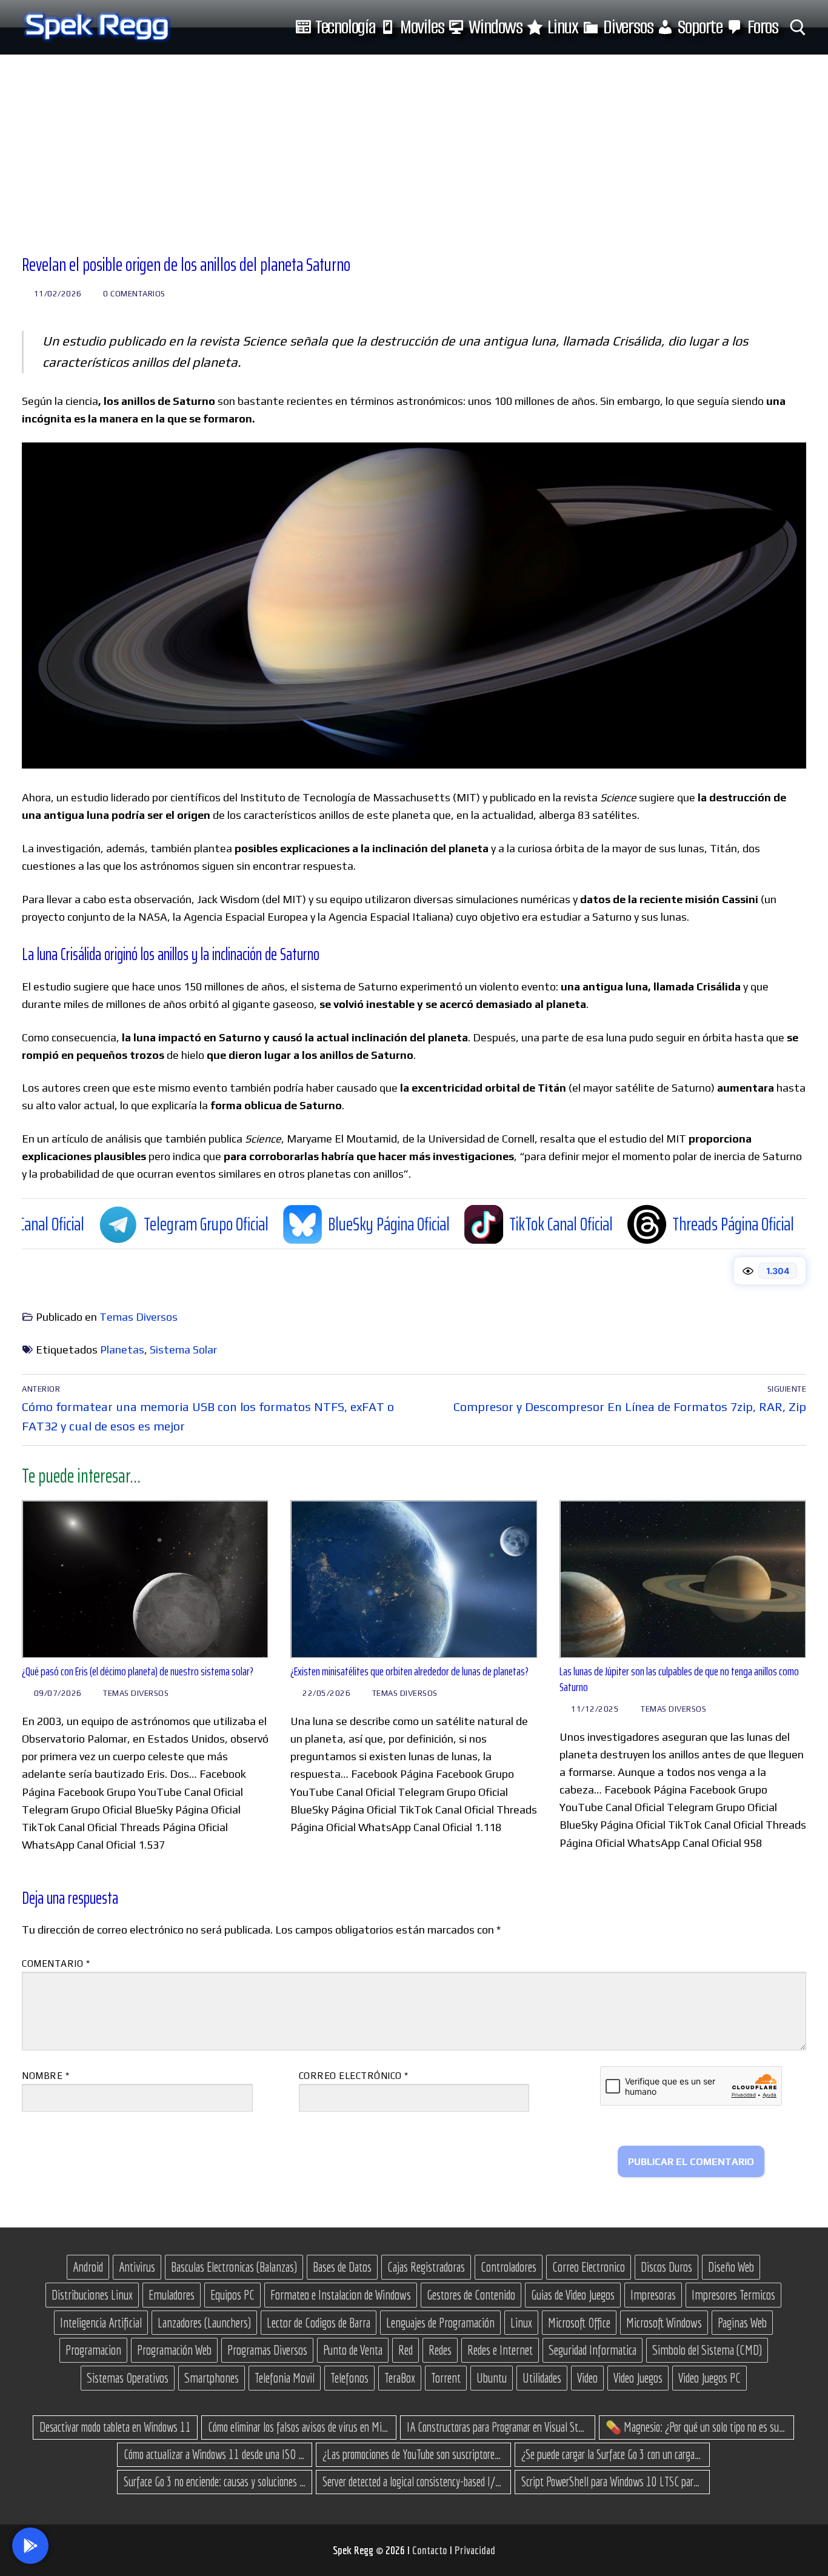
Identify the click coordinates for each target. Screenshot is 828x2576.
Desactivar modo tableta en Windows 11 (115, 2427)
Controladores (509, 2267)
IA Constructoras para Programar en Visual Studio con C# (498, 2427)
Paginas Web (742, 2323)
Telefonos (349, 2378)
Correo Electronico (589, 2267)
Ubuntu (492, 2378)
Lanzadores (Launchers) (204, 2323)
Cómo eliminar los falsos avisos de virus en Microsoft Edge (299, 2427)
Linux (521, 2323)
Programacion (93, 2350)
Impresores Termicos (733, 2295)
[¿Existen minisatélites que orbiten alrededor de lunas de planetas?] (414, 1579)
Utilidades (542, 2378)
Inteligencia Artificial (101, 2323)
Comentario (56, 1964)
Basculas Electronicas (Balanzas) (234, 2267)
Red (406, 2350)
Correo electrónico (354, 2076)
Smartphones (212, 2378)
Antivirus (137, 2267)
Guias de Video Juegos (573, 2295)
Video (587, 2378)
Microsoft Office (579, 2323)
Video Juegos (638, 2378)
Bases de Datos (342, 2267)
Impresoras (653, 2295)
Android (88, 2267)
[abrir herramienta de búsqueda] (798, 28)
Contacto (431, 2550)
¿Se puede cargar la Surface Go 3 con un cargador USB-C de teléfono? (612, 2454)
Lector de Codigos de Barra (319, 2323)
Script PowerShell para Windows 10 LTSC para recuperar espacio (612, 2481)
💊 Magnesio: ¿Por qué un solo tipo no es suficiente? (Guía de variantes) (696, 2427)
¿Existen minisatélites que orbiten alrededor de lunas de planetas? (409, 1671)
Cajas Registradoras (426, 2267)
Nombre (45, 2076)
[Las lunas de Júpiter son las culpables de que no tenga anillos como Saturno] (683, 1579)
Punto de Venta (353, 2350)
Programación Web (174, 2350)
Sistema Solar (183, 1350)
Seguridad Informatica (593, 2350)
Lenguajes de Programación (440, 2323)
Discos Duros (666, 2267)
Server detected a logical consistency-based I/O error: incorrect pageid (413, 2481)
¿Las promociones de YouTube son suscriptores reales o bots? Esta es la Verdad (413, 2454)
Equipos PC (232, 2295)
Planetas (122, 1350)
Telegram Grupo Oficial (93, 1223)
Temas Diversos (139, 1317)
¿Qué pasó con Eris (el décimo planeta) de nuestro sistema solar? (138, 1671)
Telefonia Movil (285, 2378)
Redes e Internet (500, 2350)
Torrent (446, 2378)
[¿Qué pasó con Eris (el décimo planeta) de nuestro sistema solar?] (145, 1579)
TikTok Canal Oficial (448, 1223)
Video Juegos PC (709, 2378)
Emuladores (172, 2295)
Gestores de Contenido (471, 2295)
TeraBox (400, 2378)
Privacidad (475, 2550)
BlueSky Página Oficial (276, 1223)
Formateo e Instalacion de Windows (341, 2295)
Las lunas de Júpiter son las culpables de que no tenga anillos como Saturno (679, 1679)
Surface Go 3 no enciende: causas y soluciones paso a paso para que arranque (215, 2481)
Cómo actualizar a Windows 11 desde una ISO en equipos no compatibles (215, 2454)
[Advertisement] (414, 145)
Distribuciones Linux (92, 2295)
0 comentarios (133, 294)
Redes (440, 2350)
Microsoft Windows (664, 2323)
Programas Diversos (267, 2350)
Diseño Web (731, 2267)
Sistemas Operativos (128, 2378)
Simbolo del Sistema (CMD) (707, 2350)
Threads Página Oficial (620, 1223)
